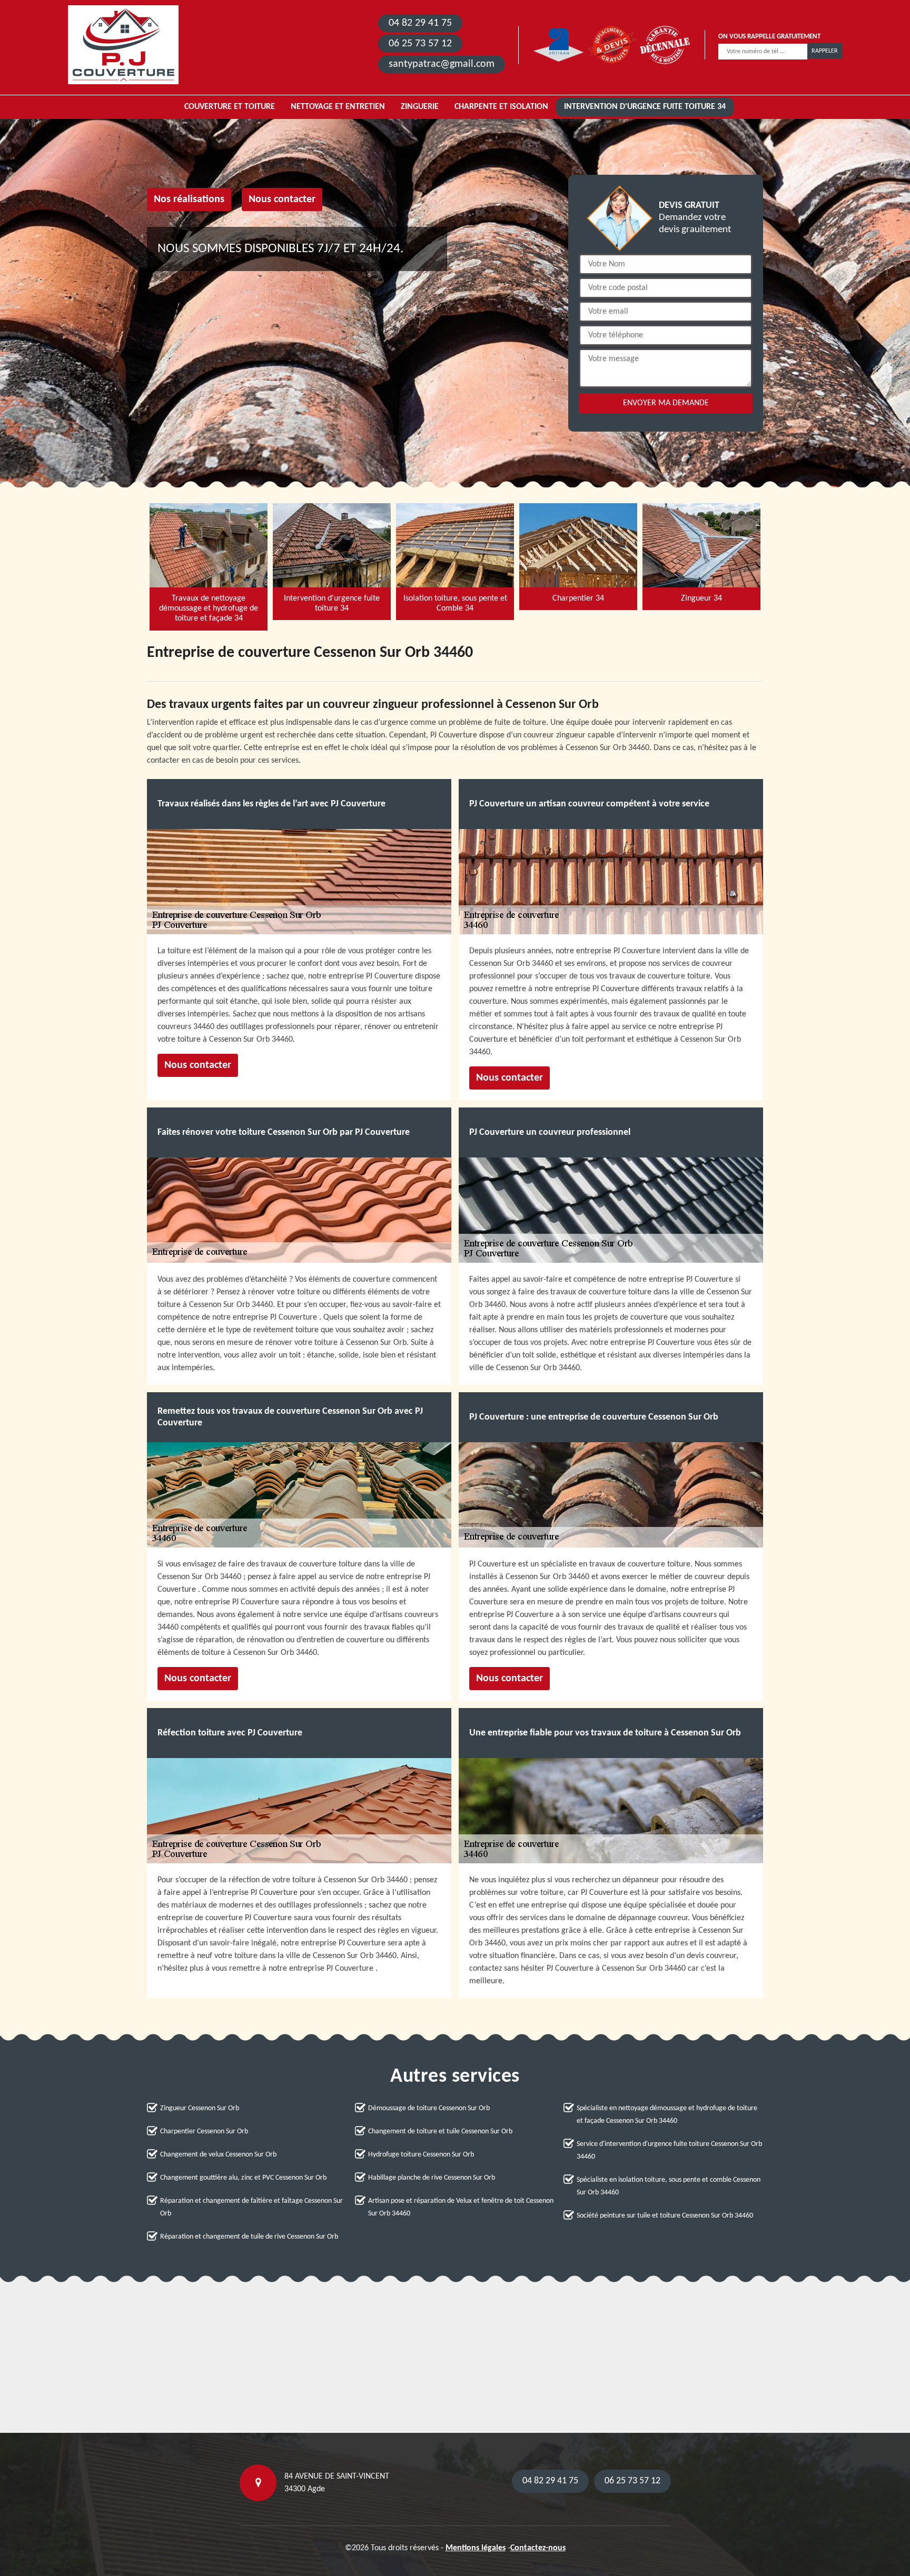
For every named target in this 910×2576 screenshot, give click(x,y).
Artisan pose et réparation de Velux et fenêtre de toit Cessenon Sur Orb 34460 (461, 2207)
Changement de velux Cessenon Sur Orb (218, 2155)
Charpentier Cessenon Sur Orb (204, 2131)
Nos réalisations (189, 199)
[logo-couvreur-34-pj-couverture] (123, 45)
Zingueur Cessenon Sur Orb (200, 2108)
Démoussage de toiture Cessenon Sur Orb (429, 2108)
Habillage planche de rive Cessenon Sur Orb (432, 2178)
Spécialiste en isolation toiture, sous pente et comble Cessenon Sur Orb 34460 (669, 2186)
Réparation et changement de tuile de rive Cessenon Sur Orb (249, 2237)
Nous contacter (282, 199)
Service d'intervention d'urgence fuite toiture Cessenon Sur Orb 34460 (669, 2150)
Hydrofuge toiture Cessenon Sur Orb (421, 2155)
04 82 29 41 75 (420, 23)
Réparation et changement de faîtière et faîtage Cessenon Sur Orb (251, 2207)
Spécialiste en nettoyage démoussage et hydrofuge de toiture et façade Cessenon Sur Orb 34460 (667, 2115)
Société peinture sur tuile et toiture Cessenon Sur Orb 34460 (665, 2216)
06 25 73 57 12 (420, 44)
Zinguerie (420, 107)
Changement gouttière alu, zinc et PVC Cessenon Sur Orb (243, 2178)
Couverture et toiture (230, 107)
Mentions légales (476, 2548)
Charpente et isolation (501, 107)
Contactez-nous (538, 2548)
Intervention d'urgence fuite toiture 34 (645, 107)
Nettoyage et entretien (338, 107)
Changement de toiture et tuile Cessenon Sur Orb (440, 2131)
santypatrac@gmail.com (442, 64)
